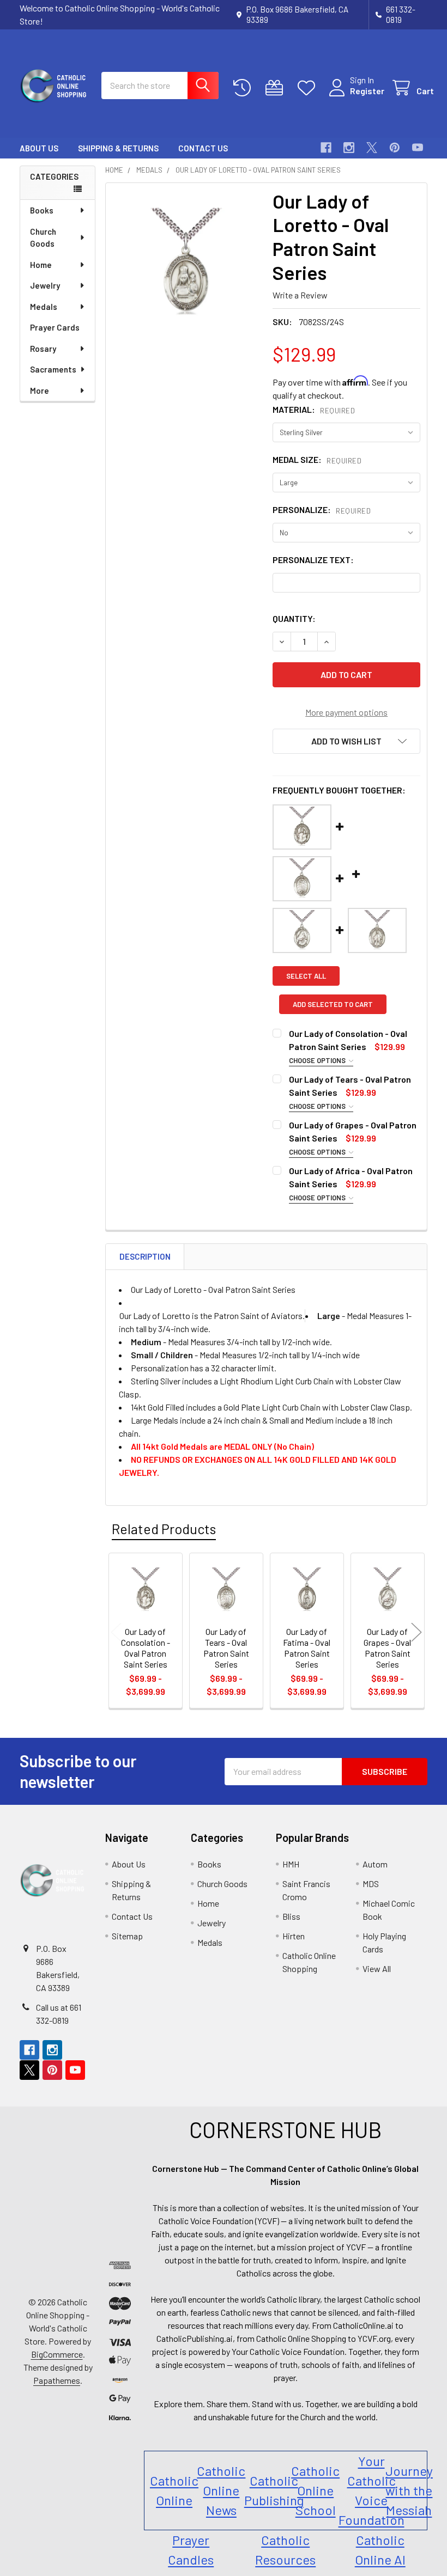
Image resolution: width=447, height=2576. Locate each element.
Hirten (294, 1936)
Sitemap (127, 1936)
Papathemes (57, 2380)
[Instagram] (349, 148)
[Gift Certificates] (277, 88)
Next (416, 1632)
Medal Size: (317, 459)
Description (145, 1256)
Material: (314, 409)
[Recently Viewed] (244, 88)
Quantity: (294, 618)
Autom (375, 1864)
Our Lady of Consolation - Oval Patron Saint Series (146, 1648)
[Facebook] (326, 148)
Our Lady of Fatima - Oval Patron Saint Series (307, 1648)
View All (377, 1968)
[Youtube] (418, 148)
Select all (306, 976)
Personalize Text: (313, 560)
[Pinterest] (395, 148)
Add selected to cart (333, 1004)
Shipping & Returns (118, 148)
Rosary (43, 349)
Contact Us (203, 148)
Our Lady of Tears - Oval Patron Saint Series (226, 1648)
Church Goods (43, 238)
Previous (116, 1632)
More (40, 390)
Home (41, 265)
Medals (44, 307)
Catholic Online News (221, 2490)
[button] (346, 741)
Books (42, 210)
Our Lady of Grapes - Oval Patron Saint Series (387, 1648)
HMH (291, 1864)
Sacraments (53, 369)
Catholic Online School (315, 2490)
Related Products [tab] (164, 1529)
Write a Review (300, 295)
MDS (371, 1884)
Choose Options (318, 1060)
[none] (186, 263)
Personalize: (322, 509)
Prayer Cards (55, 327)
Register (367, 91)
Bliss (291, 1916)
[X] (372, 148)
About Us (39, 148)
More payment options (346, 712)
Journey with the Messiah (409, 2490)
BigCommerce (57, 2354)
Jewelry (45, 285)
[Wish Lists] (309, 88)
